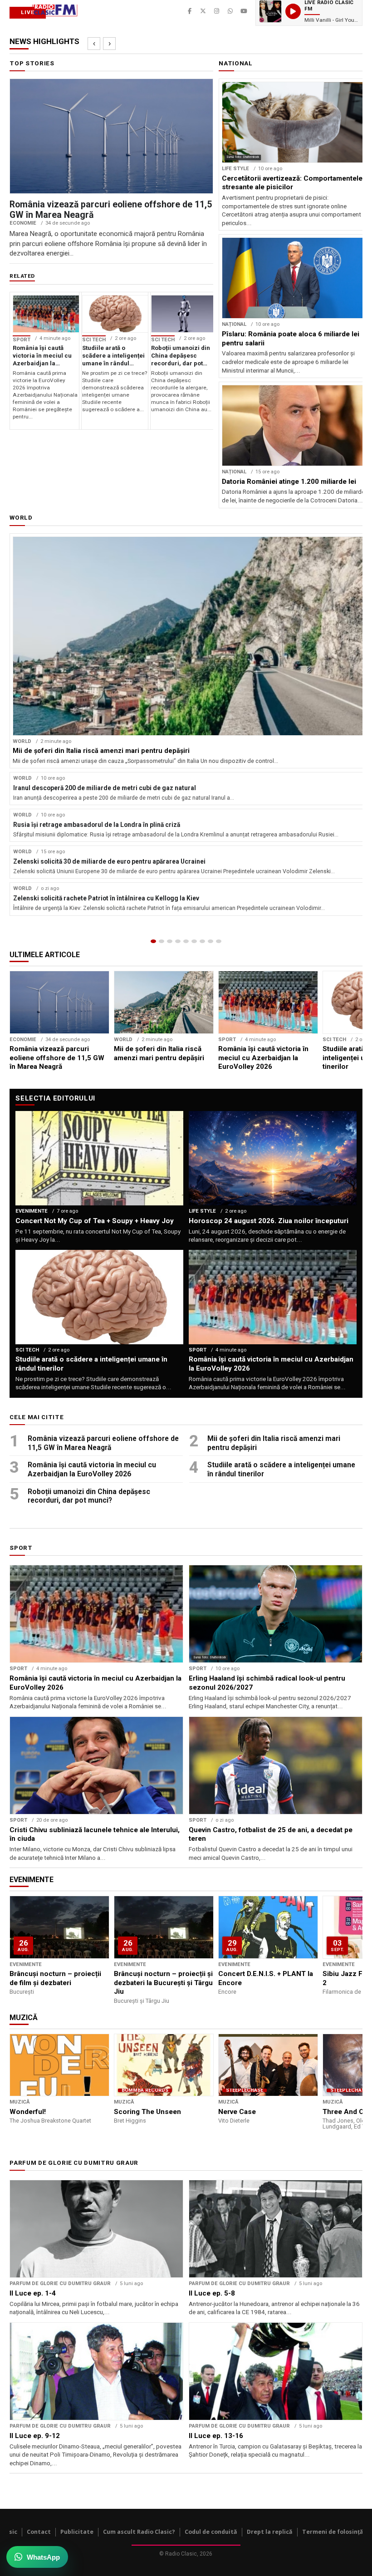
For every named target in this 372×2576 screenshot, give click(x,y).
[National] (162, 941)
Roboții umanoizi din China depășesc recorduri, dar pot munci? (89, 1496)
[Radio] (219, 941)
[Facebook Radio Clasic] (190, 11)
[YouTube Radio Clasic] (244, 11)
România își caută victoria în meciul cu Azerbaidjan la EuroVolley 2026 (92, 1469)
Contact (39, 2532)
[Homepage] (153, 941)
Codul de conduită (211, 2532)
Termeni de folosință (333, 2532)
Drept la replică (270, 2532)
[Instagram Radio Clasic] (217, 11)
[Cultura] (186, 941)
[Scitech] (202, 941)
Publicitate (77, 2532)
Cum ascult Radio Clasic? (139, 2532)
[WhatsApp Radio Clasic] (230, 11)
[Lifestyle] (194, 941)
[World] (170, 941)
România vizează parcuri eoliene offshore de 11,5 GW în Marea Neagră (103, 1443)
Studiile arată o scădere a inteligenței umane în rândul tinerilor (281, 1469)
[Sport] (210, 941)
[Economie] (178, 941)
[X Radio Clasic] (203, 11)
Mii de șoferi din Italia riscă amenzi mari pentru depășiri (274, 1443)
